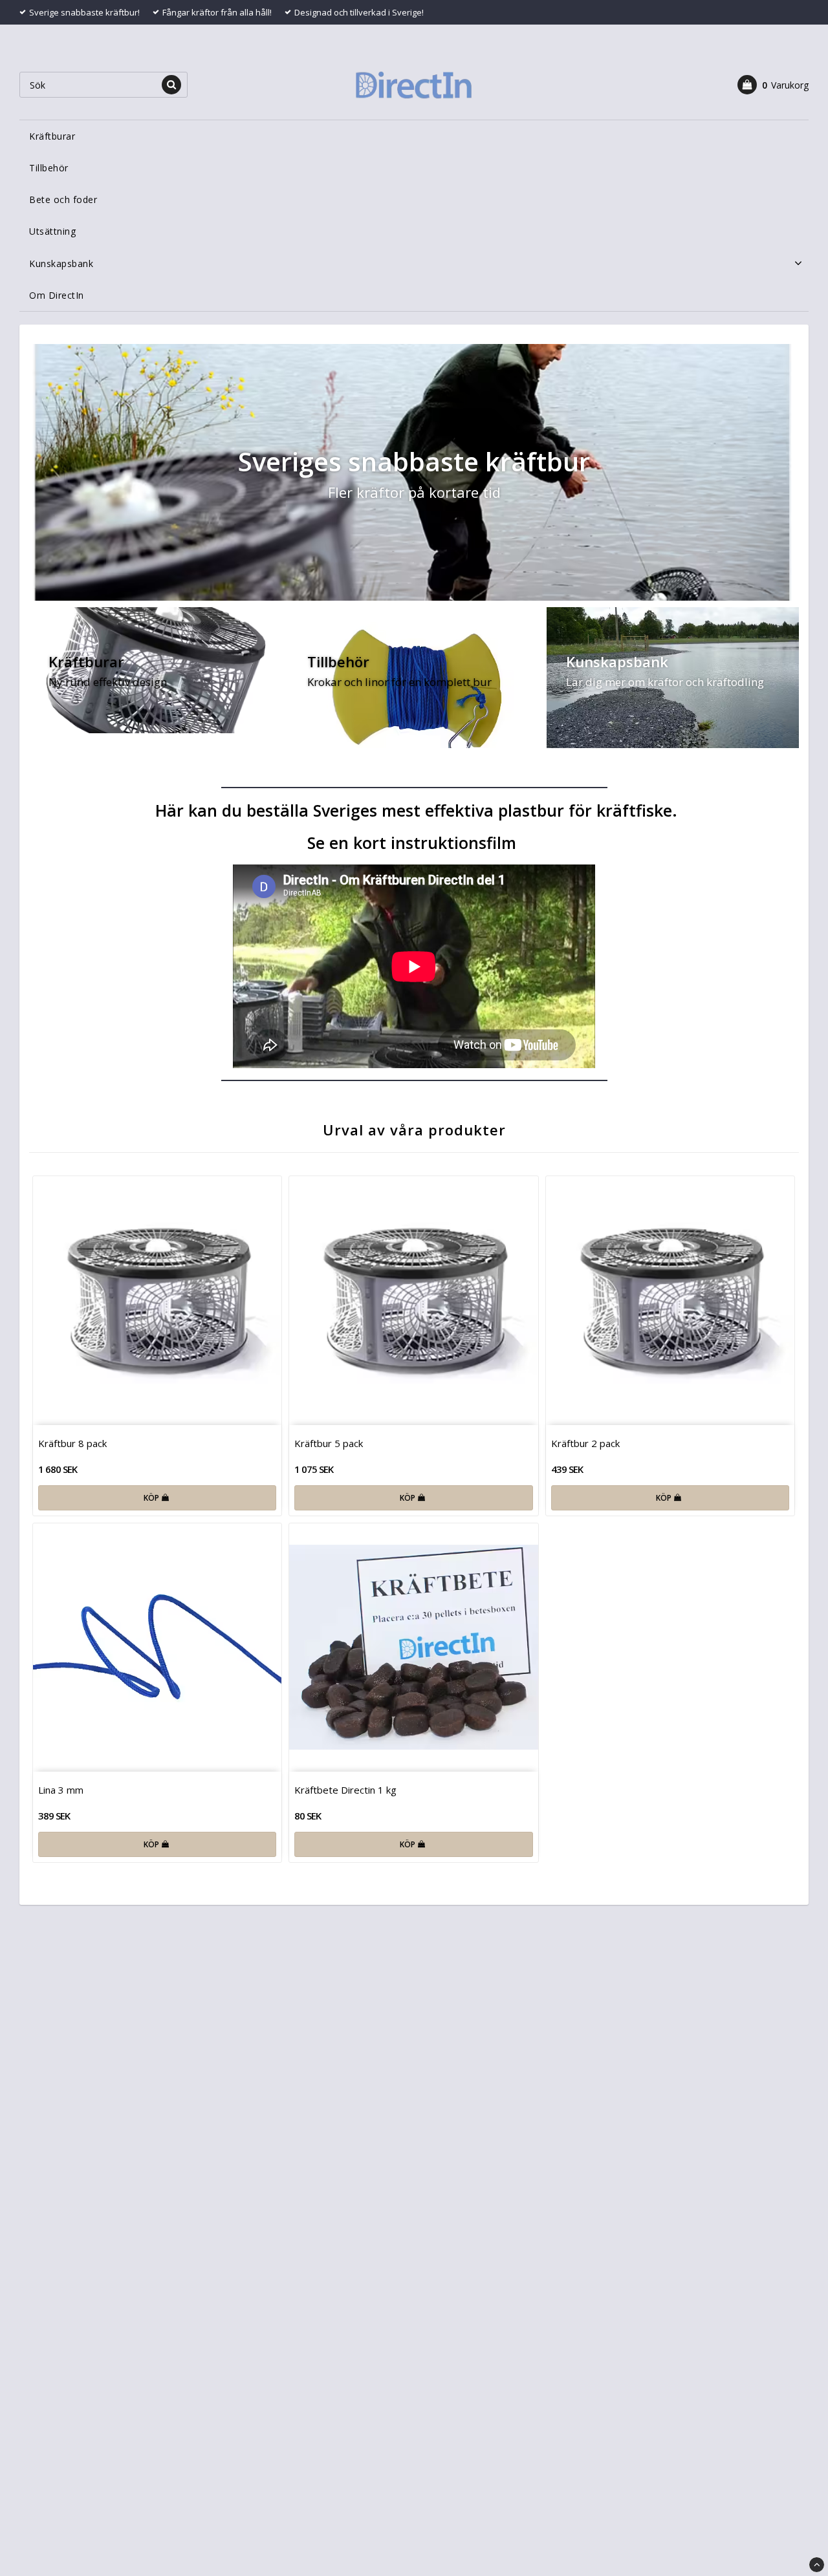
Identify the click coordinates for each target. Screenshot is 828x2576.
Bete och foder (63, 199)
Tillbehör (49, 168)
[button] (773, 85)
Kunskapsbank (61, 263)
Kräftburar (52, 136)
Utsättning (52, 231)
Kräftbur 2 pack (585, 1443)
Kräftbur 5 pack (329, 1443)
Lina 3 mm (61, 1790)
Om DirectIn (57, 295)
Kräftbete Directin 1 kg (345, 1790)
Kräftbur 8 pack (72, 1443)
